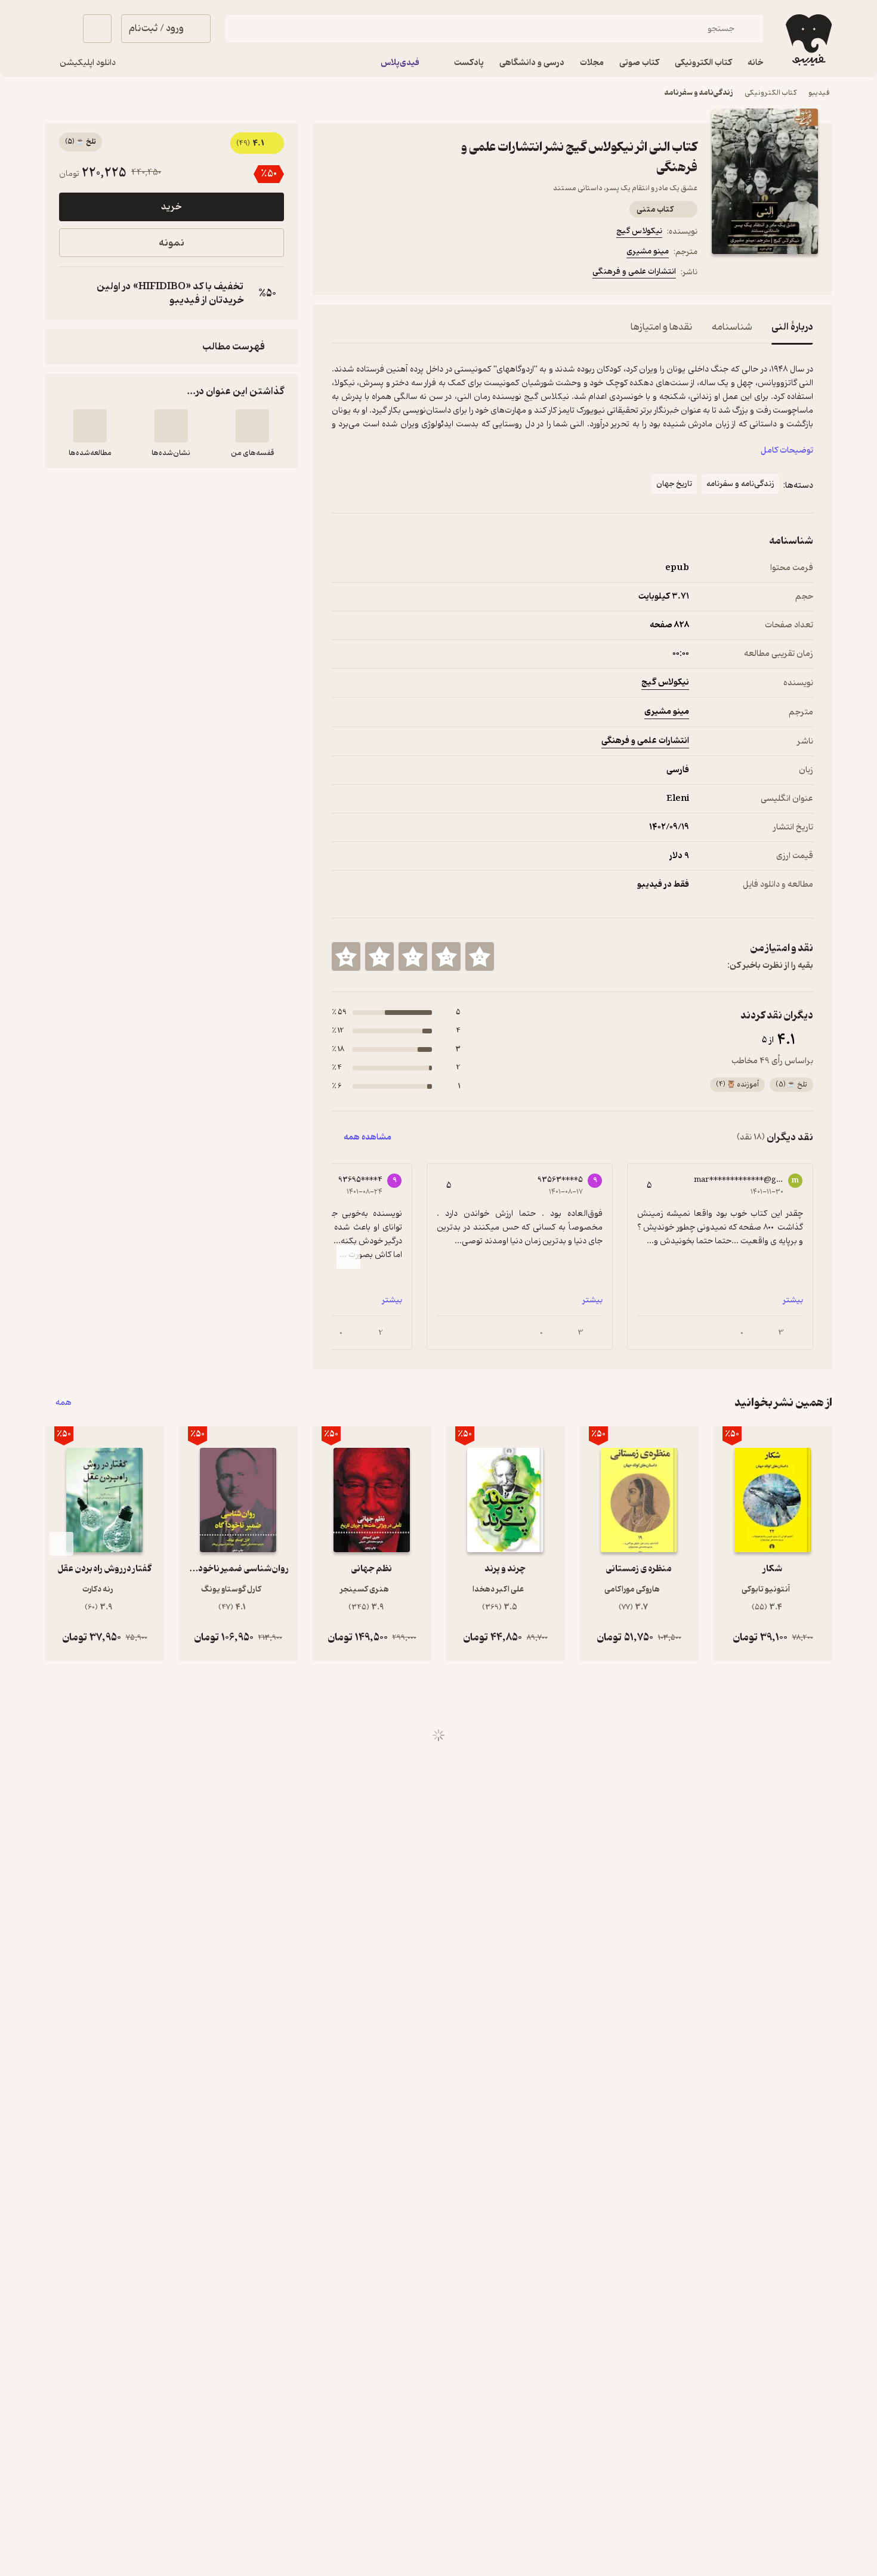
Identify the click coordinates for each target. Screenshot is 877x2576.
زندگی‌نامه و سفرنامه (699, 93)
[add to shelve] (252, 426)
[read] (90, 426)
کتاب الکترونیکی (771, 93)
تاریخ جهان (674, 484)
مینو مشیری (648, 251)
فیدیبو (819, 93)
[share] (425, 274)
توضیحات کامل (787, 451)
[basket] (97, 29)
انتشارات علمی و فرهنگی (634, 272)
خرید (171, 207)
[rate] (480, 956)
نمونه (172, 243)
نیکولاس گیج (639, 231)
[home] (807, 40)
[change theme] (59, 29)
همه (64, 1403)
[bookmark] (368, 274)
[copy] (71, 293)
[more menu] (339, 274)
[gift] (396, 274)
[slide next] (348, 1257)
